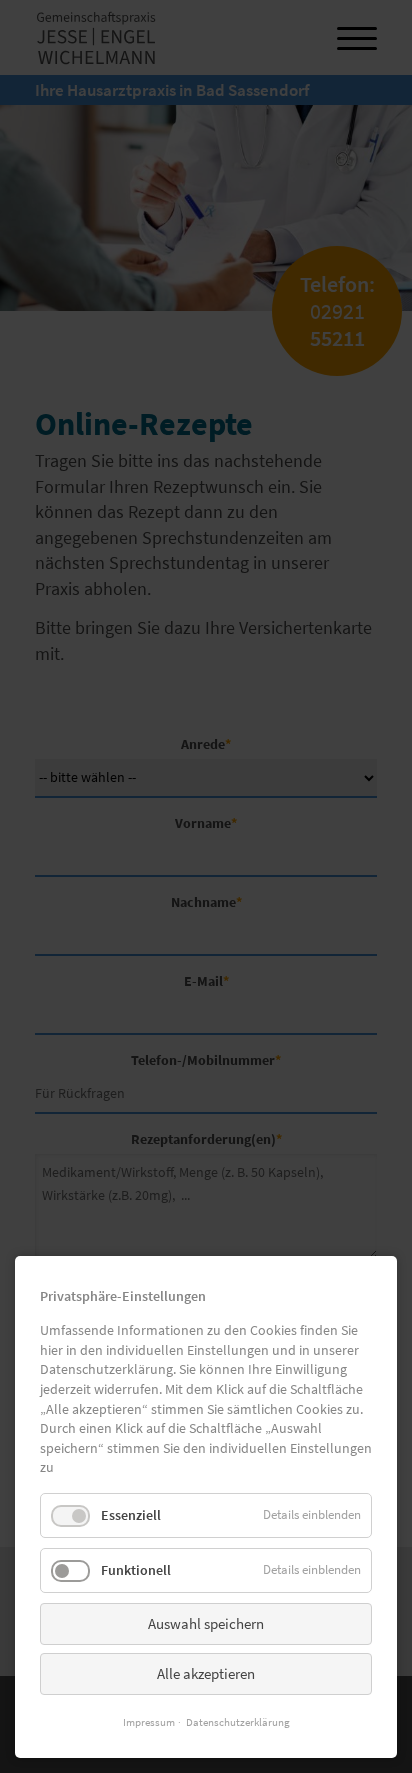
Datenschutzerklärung (238, 1722)
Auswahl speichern (206, 1623)
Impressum (149, 1722)
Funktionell (136, 1570)
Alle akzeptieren (206, 1673)
